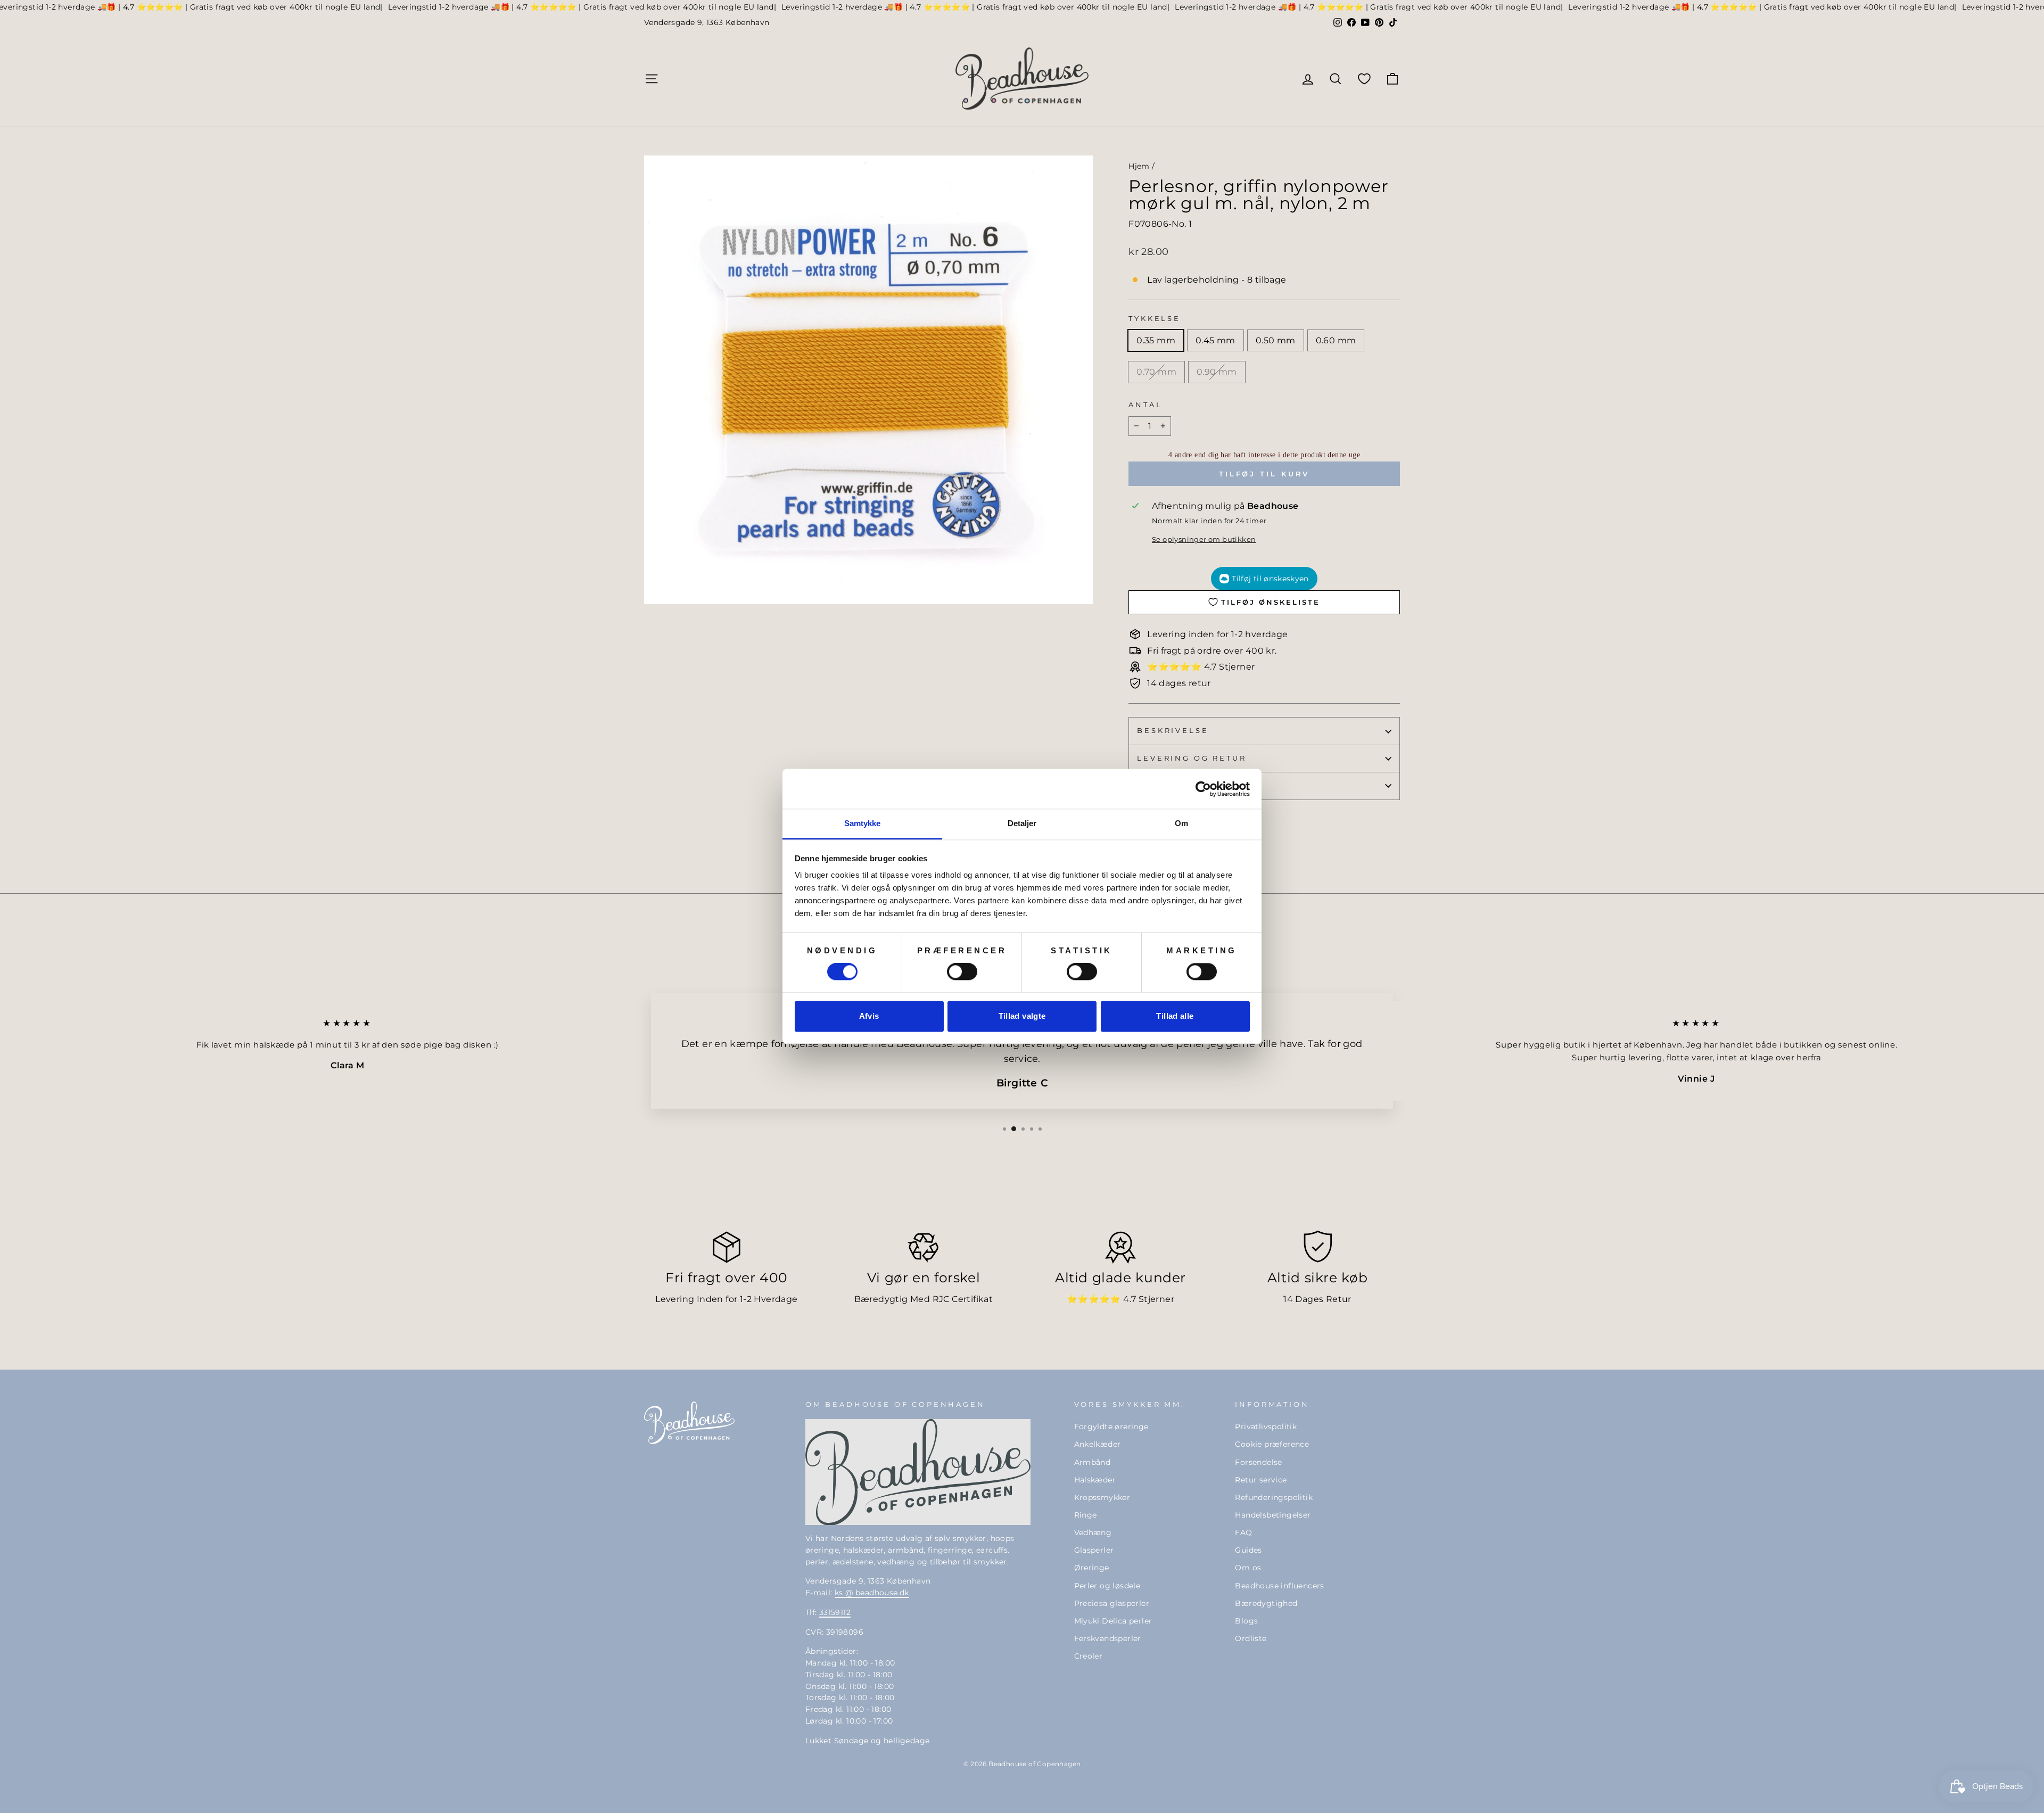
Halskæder (1095, 1480)
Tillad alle (1175, 1016)
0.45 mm (1215, 340)
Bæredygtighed (1266, 1603)
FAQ (1243, 1532)
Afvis (869, 1016)
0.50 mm (1276, 340)
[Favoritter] (1364, 79)
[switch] (962, 972)
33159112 (835, 1612)
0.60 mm (1336, 340)
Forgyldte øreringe (1111, 1427)
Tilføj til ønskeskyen (1270, 579)
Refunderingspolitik (1274, 1497)
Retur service (1261, 1480)
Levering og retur (1192, 758)
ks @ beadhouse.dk (872, 1593)
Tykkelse (1155, 319)
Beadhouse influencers (1279, 1586)
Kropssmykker (1102, 1497)
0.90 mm (1217, 372)
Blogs (1246, 1621)
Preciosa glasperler (1112, 1603)
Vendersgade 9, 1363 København (707, 22)
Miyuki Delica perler (1113, 1621)
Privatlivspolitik (1266, 1427)
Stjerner (1156, 1299)
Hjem (1139, 166)
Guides (1248, 1550)
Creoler (1089, 1656)
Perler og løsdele (1107, 1586)
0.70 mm (1156, 372)
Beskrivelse (1173, 731)
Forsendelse (1258, 1462)
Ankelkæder (1098, 1444)
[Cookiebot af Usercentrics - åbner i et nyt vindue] (1203, 789)
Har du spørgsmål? (1193, 785)
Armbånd (1093, 1462)
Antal (1145, 405)
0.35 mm (1156, 340)
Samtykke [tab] (863, 823)
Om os (1248, 1568)
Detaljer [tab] (1022, 823)
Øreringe (1092, 1568)
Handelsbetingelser (1273, 1515)
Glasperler (1094, 1550)
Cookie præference (1272, 1444)
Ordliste (1251, 1638)
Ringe (1086, 1515)
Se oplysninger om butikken (1204, 539)
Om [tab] (1181, 823)
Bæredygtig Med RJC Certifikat (924, 1299)
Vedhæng (1093, 1532)
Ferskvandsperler (1108, 1638)
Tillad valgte (1022, 1016)
